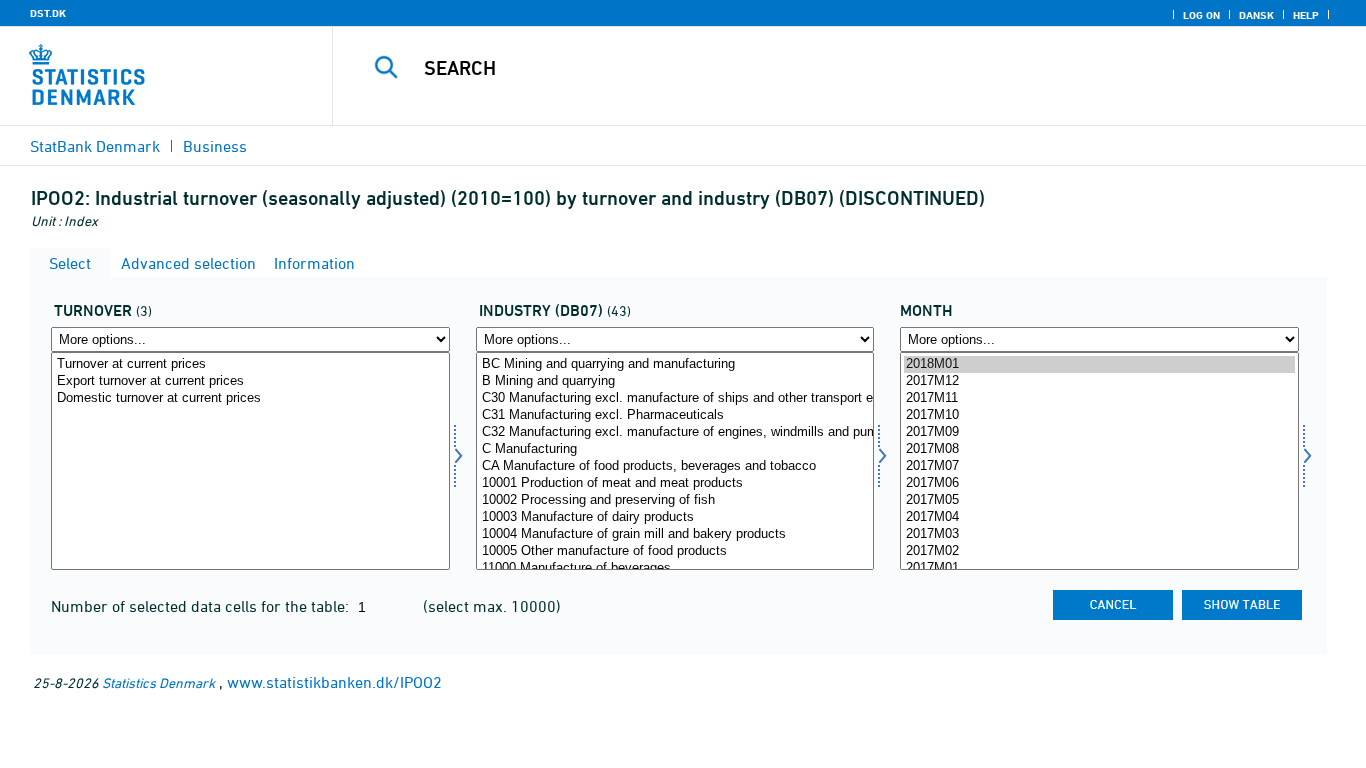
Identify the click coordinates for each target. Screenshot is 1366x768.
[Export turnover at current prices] (250, 381)
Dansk (1256, 15)
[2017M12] (1099, 381)
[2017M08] (1099, 449)
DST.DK (48, 13)
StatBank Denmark (95, 146)
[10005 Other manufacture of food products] (675, 551)
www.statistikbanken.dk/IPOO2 (334, 682)
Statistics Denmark (158, 682)
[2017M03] (1099, 534)
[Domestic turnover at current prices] (250, 398)
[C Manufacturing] (675, 449)
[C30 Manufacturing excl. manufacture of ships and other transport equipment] (675, 398)
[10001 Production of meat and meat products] (675, 483)
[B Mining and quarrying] (675, 381)
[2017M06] (1099, 483)
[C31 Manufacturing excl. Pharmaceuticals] (675, 415)
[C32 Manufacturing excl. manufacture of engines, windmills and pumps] (675, 432)
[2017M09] (1099, 432)
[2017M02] (1099, 551)
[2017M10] (1099, 415)
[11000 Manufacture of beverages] (675, 568)
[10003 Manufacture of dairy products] (675, 517)
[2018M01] (1099, 364)
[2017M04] (1099, 517)
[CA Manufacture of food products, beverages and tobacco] (675, 466)
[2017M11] (1099, 398)
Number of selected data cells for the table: (202, 606)
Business (215, 146)
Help (1306, 15)
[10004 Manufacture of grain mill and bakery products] (675, 534)
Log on (1201, 15)
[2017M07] (1099, 466)
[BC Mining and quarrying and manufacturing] (675, 364)
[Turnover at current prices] (250, 364)
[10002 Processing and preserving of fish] (675, 500)
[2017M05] (1099, 500)
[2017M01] (1099, 568)
